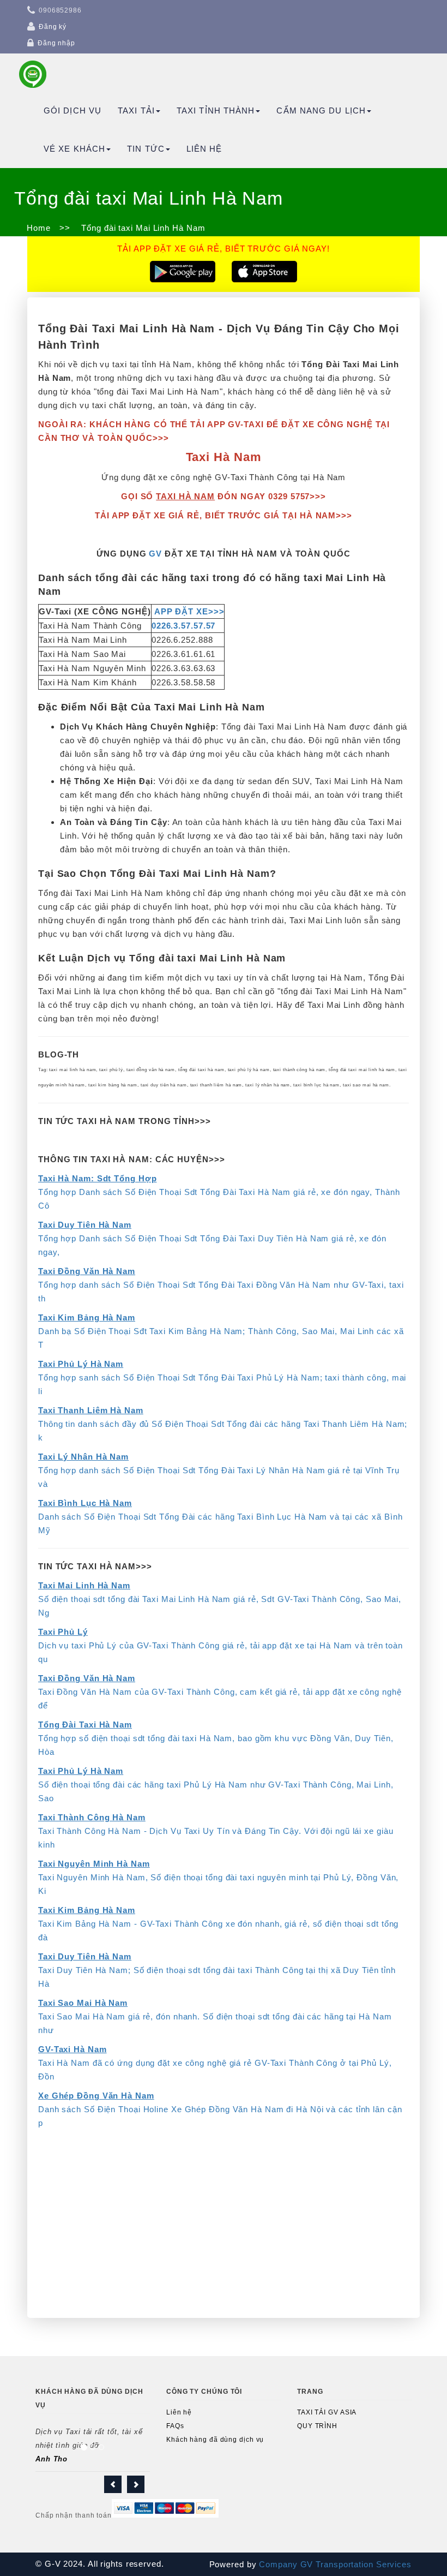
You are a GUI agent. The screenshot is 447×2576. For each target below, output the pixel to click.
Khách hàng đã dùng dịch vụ (215, 2440)
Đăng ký (53, 27)
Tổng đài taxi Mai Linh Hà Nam (142, 228)
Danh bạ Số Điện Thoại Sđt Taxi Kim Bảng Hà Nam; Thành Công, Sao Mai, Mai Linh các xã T (221, 1331)
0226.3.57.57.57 (184, 626)
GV (155, 554)
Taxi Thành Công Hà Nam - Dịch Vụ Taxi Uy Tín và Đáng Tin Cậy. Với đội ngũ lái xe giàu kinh (216, 1831)
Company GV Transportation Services (334, 2564)
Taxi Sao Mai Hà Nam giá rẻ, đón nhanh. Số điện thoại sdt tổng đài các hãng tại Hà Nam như (215, 2016)
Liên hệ (204, 149)
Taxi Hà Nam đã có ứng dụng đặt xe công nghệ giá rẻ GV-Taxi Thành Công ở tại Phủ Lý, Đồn (215, 2063)
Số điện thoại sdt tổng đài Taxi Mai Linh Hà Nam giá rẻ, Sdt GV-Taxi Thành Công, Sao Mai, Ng (220, 1599)
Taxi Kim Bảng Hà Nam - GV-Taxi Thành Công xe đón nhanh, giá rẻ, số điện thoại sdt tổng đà (218, 1924)
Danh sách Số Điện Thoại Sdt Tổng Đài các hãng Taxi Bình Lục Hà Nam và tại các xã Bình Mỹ (221, 1517)
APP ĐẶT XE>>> (189, 611)
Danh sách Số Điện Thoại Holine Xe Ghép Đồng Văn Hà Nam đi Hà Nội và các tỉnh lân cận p (220, 2109)
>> (65, 228)
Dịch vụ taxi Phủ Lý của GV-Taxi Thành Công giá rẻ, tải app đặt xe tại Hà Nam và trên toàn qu (221, 1645)
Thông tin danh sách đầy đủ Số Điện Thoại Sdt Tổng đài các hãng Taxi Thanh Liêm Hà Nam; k (223, 1424)
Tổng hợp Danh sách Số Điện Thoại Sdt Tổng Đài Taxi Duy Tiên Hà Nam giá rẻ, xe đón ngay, (212, 1238)
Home (39, 228)
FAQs (175, 2426)
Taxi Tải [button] (136, 110)
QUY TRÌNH (317, 2426)
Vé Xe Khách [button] (74, 149)
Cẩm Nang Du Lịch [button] (321, 110)
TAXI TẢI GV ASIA (327, 2412)
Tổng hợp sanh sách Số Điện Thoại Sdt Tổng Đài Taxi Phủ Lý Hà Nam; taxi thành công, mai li (222, 1377)
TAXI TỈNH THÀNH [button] (216, 110)
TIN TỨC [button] (146, 149)
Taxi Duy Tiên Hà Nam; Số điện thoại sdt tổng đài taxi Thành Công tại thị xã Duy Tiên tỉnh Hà (217, 1970)
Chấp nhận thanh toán (74, 2515)
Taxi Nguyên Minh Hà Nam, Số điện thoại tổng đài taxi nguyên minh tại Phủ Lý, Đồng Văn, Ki (218, 1877)
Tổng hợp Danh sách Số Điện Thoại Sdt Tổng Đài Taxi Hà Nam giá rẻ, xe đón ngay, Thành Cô (219, 1192)
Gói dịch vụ (73, 110)
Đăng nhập (56, 43)
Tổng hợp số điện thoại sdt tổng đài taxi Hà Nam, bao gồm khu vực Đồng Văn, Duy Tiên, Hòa (216, 1738)
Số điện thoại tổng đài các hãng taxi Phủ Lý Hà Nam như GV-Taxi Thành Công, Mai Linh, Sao (216, 1785)
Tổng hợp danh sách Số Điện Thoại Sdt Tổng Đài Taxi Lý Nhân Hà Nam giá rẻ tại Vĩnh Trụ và (219, 1470)
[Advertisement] (224, 2231)
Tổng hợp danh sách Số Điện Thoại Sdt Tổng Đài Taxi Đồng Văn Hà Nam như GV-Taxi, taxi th (221, 1285)
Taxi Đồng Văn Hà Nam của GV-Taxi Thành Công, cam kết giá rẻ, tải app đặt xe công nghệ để (220, 1692)
